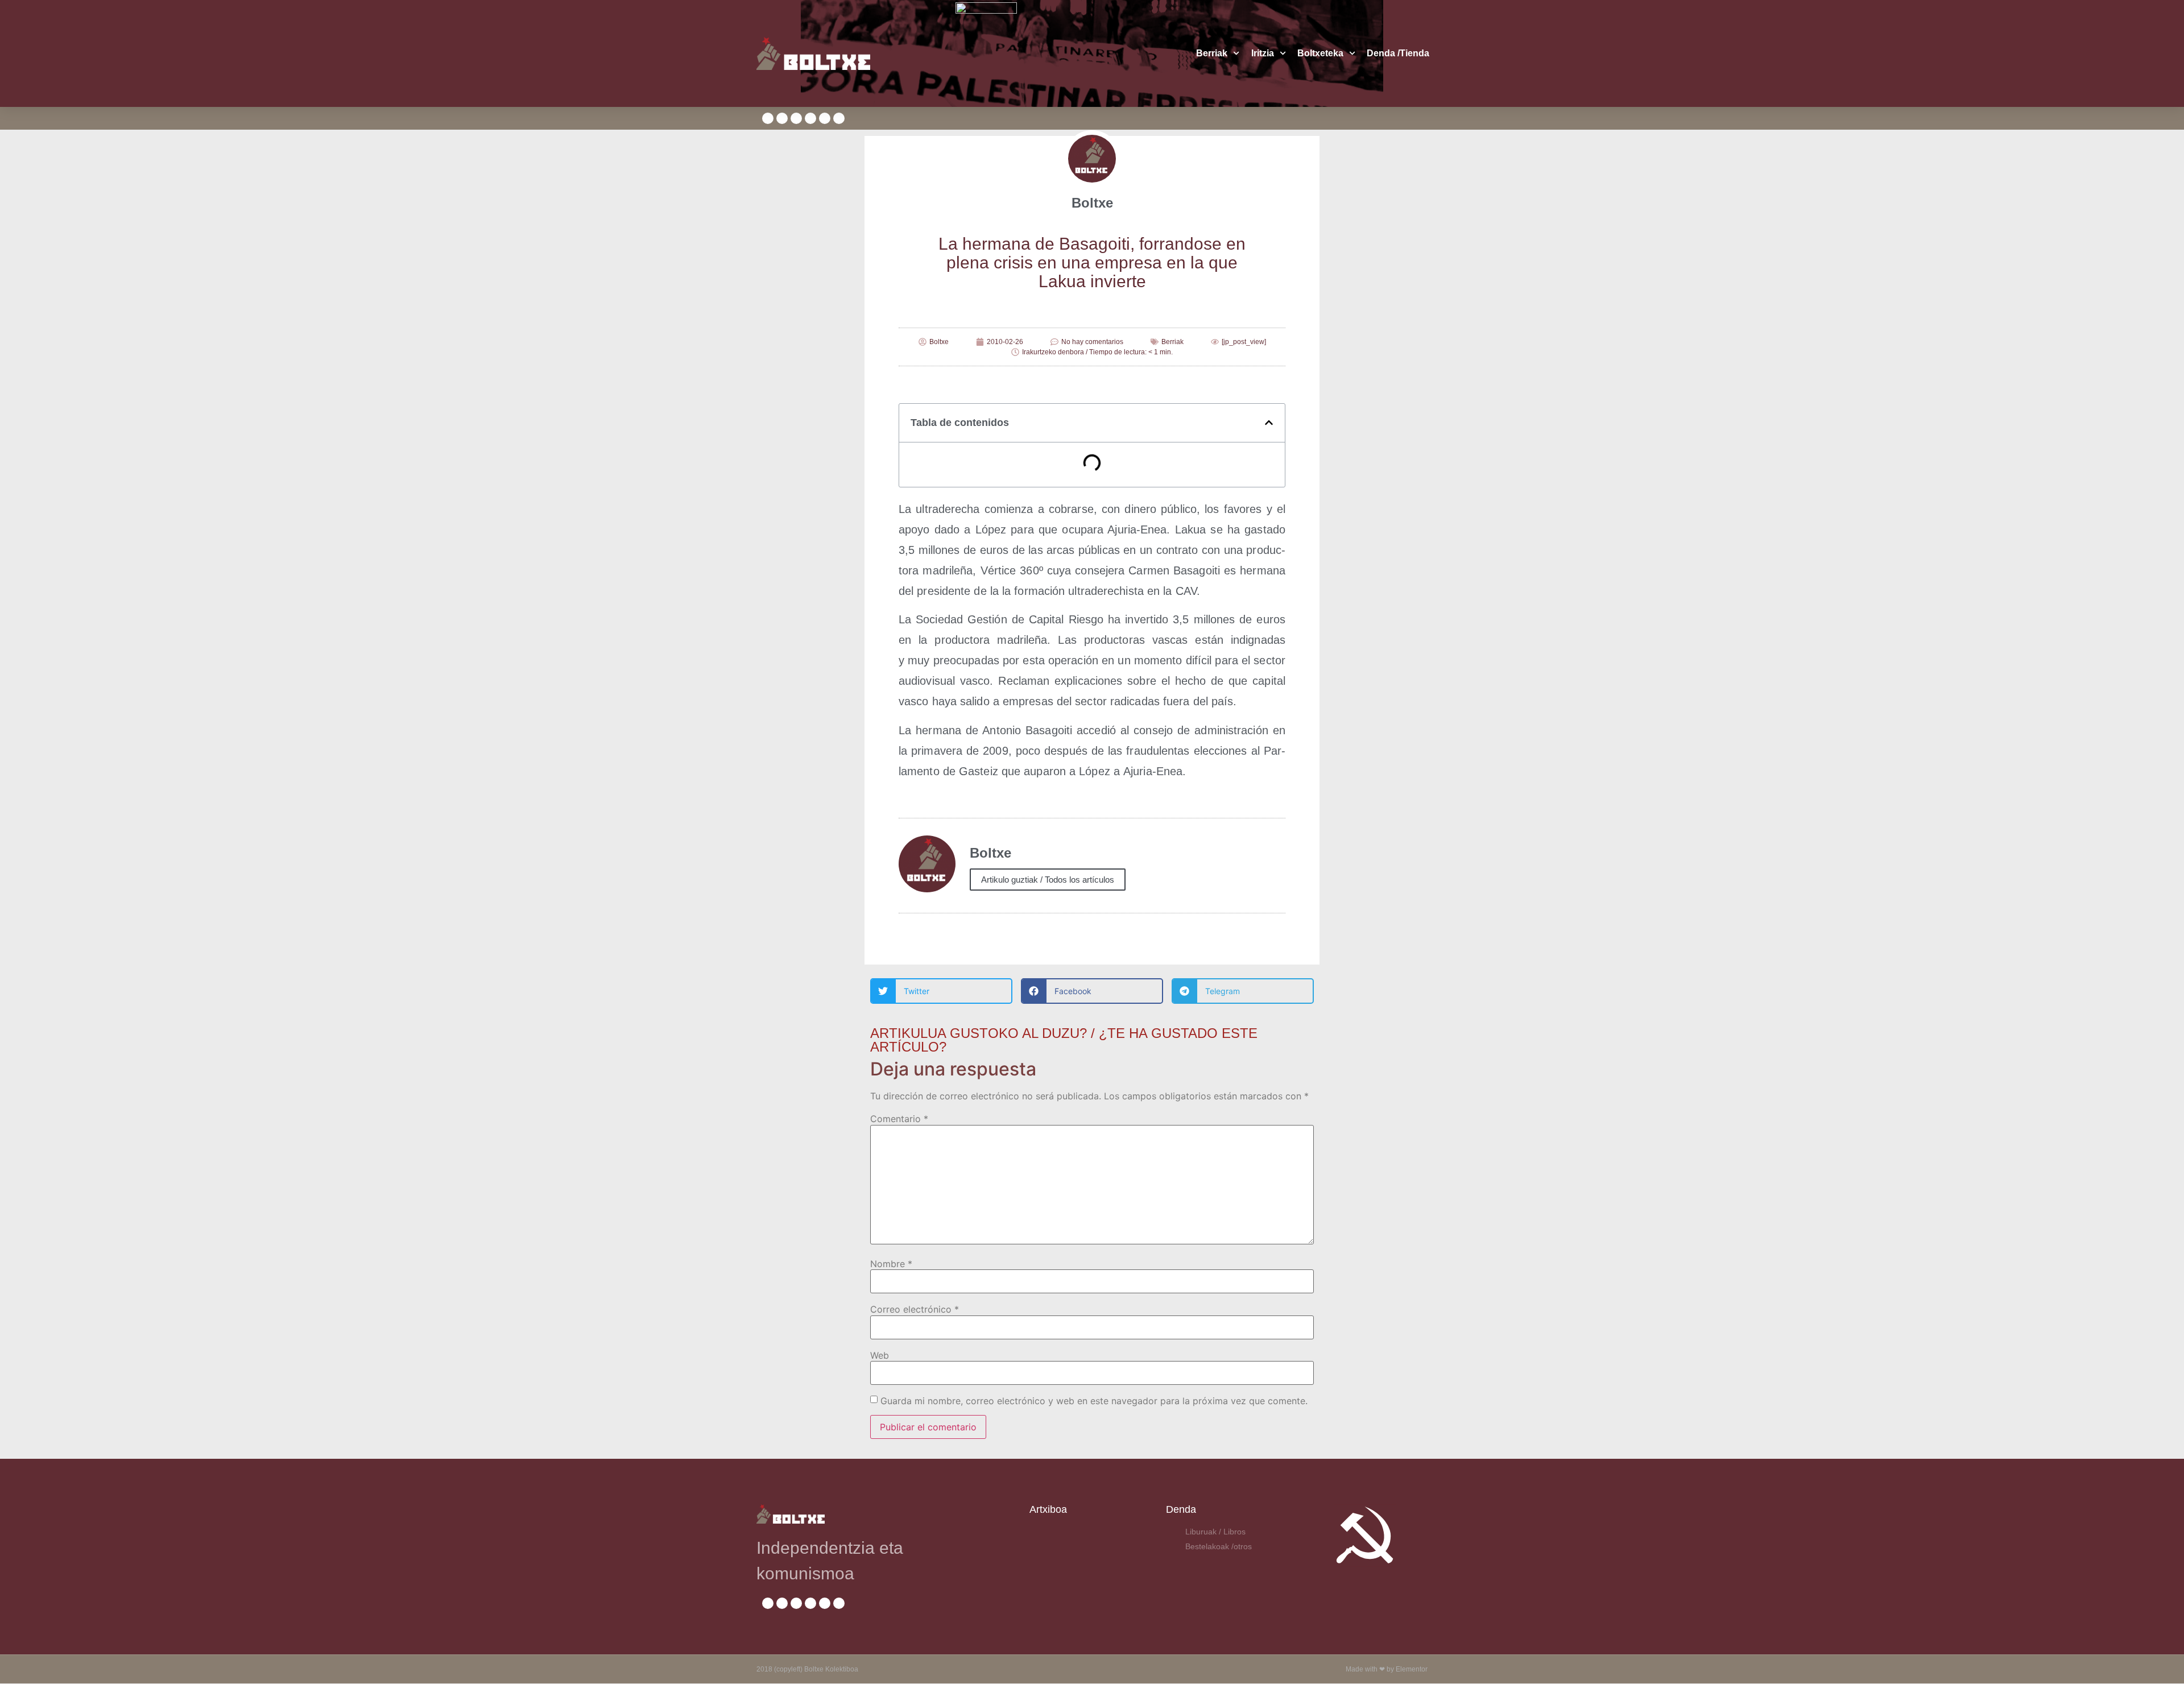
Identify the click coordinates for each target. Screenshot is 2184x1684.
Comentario (899, 1119)
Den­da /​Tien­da (1398, 53)
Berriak (1212, 53)
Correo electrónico (915, 1309)
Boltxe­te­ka (1320, 53)
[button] (1269, 423)
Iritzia (1263, 53)
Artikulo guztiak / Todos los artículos (1048, 880)
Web (880, 1355)
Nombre (891, 1264)
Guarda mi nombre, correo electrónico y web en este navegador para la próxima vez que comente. (1094, 1401)
